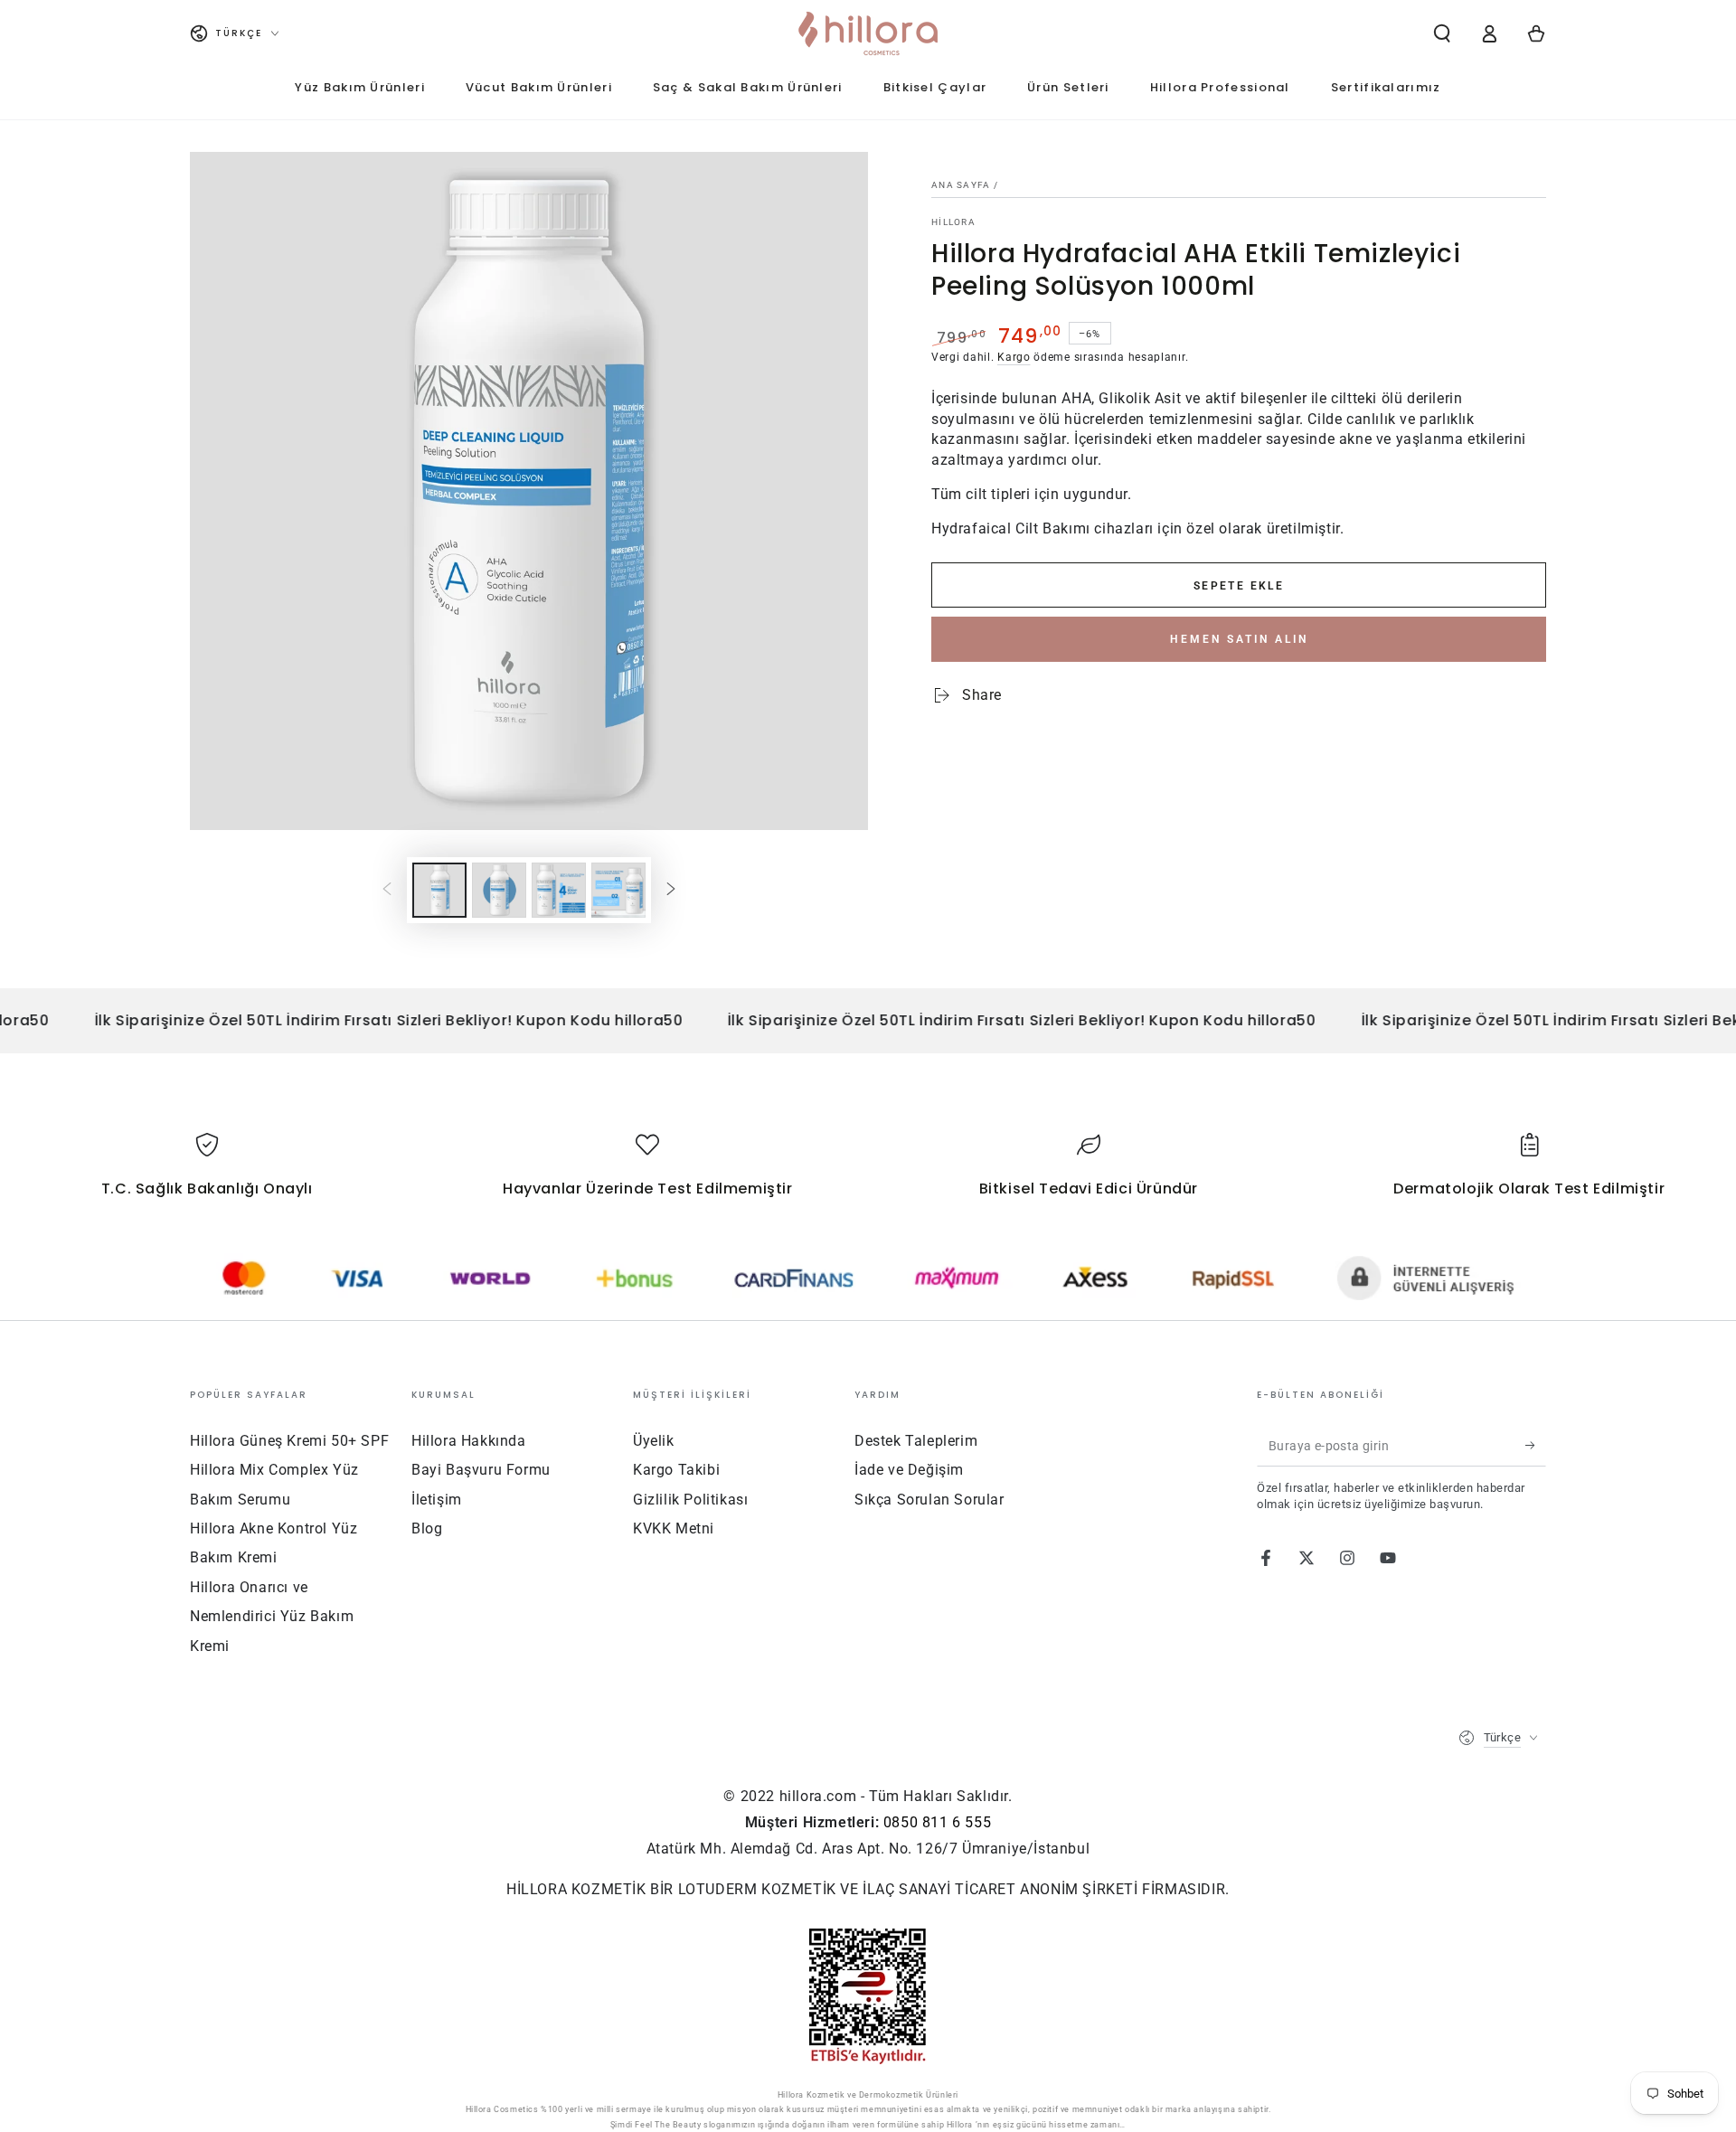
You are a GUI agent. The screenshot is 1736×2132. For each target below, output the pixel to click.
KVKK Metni (674, 1528)
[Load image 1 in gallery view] (439, 890)
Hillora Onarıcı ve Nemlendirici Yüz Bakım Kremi (272, 1617)
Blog (427, 1528)
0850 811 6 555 (937, 1822)
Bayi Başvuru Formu (481, 1470)
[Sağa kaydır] (671, 890)
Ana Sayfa (961, 185)
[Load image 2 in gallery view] (499, 890)
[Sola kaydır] (387, 890)
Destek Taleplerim (916, 1441)
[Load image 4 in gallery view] (618, 890)
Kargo (1014, 357)
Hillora (953, 222)
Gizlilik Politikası (690, 1500)
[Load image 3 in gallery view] (559, 890)
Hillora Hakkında (469, 1441)
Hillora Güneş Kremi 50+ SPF (289, 1441)
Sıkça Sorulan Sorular (929, 1500)
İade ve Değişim (909, 1470)
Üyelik (654, 1441)
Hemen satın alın (1239, 639)
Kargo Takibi (676, 1470)
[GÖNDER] (1536, 1446)
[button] (1442, 33)
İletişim (437, 1500)
